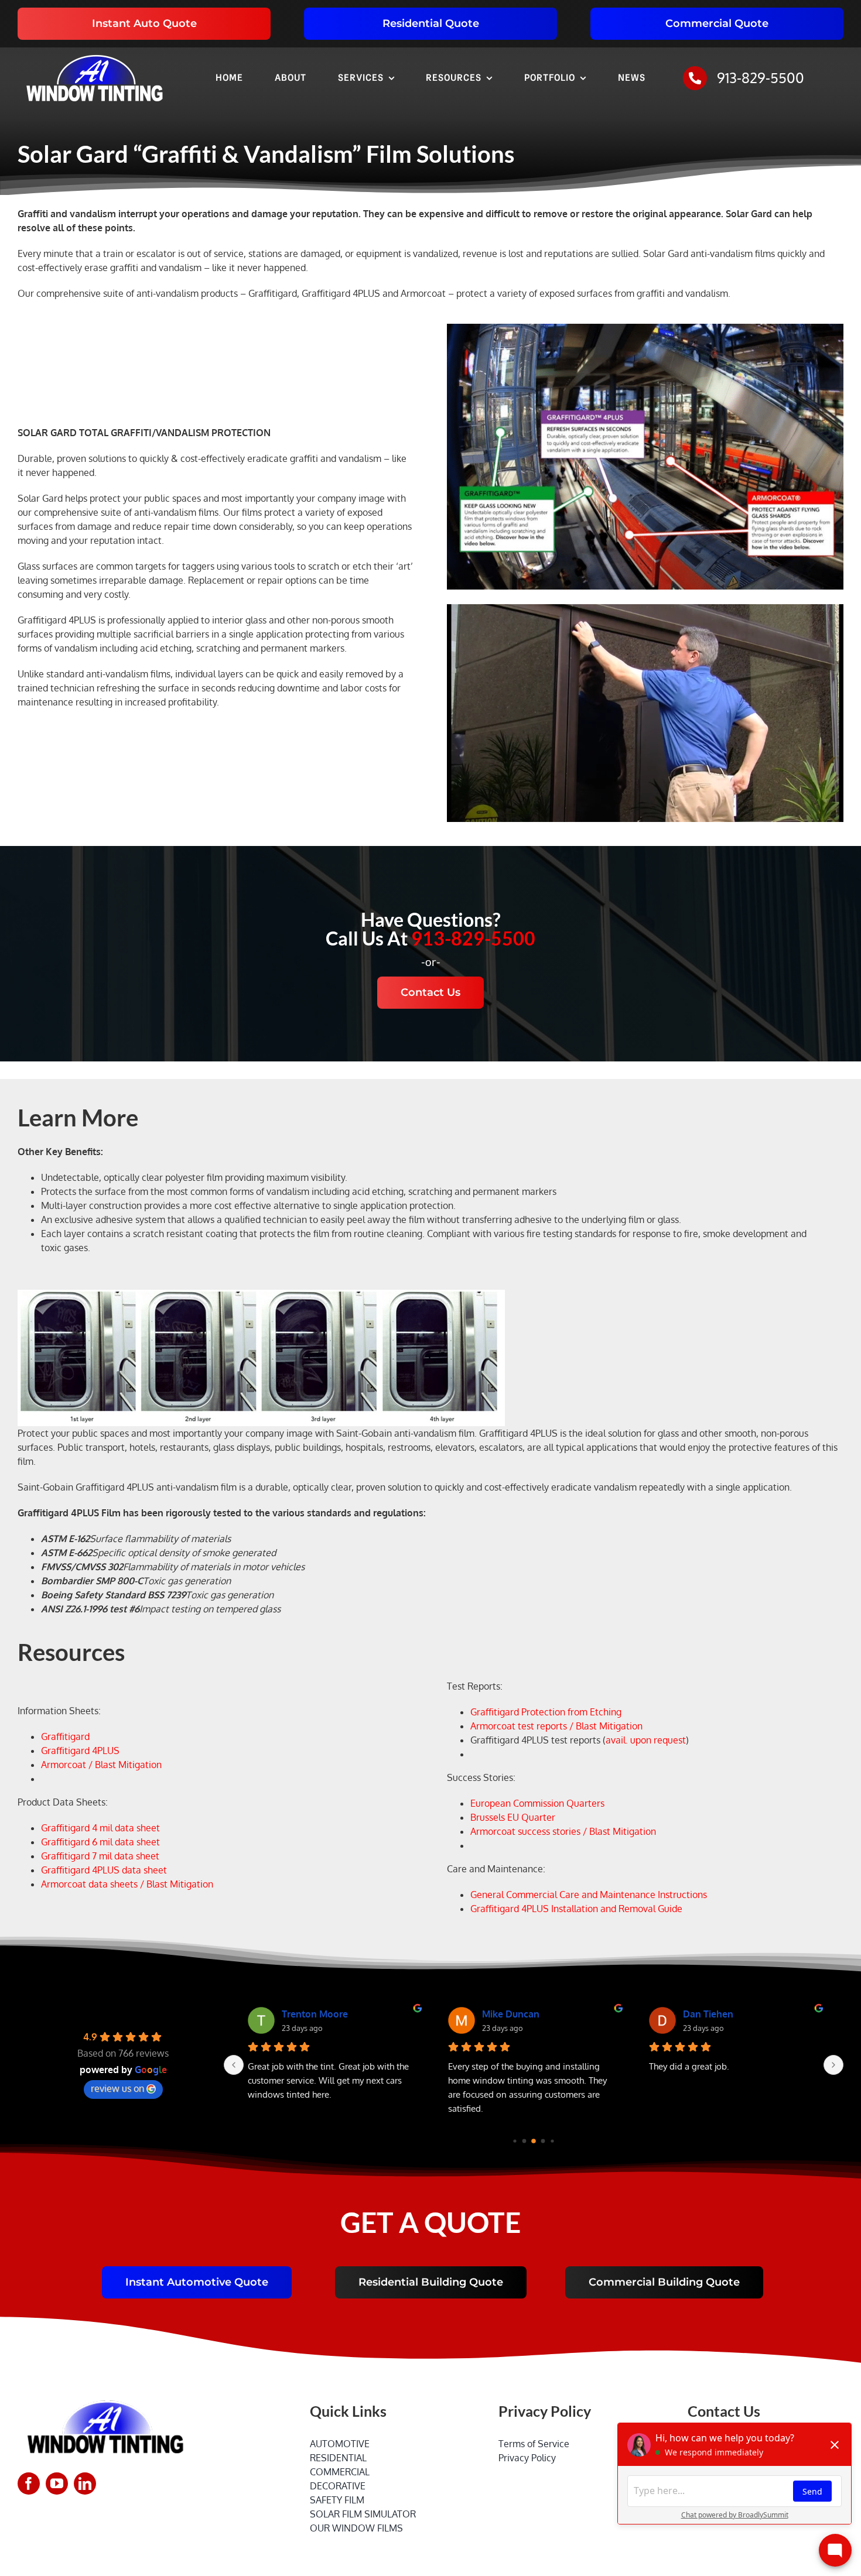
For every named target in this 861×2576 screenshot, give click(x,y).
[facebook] (29, 2483)
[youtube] (57, 2483)
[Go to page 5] (534, 2141)
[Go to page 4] (525, 2141)
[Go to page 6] (543, 2141)
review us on (117, 2088)
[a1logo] (95, 52)
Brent (494, 2014)
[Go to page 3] (515, 2141)
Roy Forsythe (712, 2014)
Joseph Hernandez (322, 2014)
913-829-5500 (761, 78)
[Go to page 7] (553, 2141)
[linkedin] (85, 2483)
